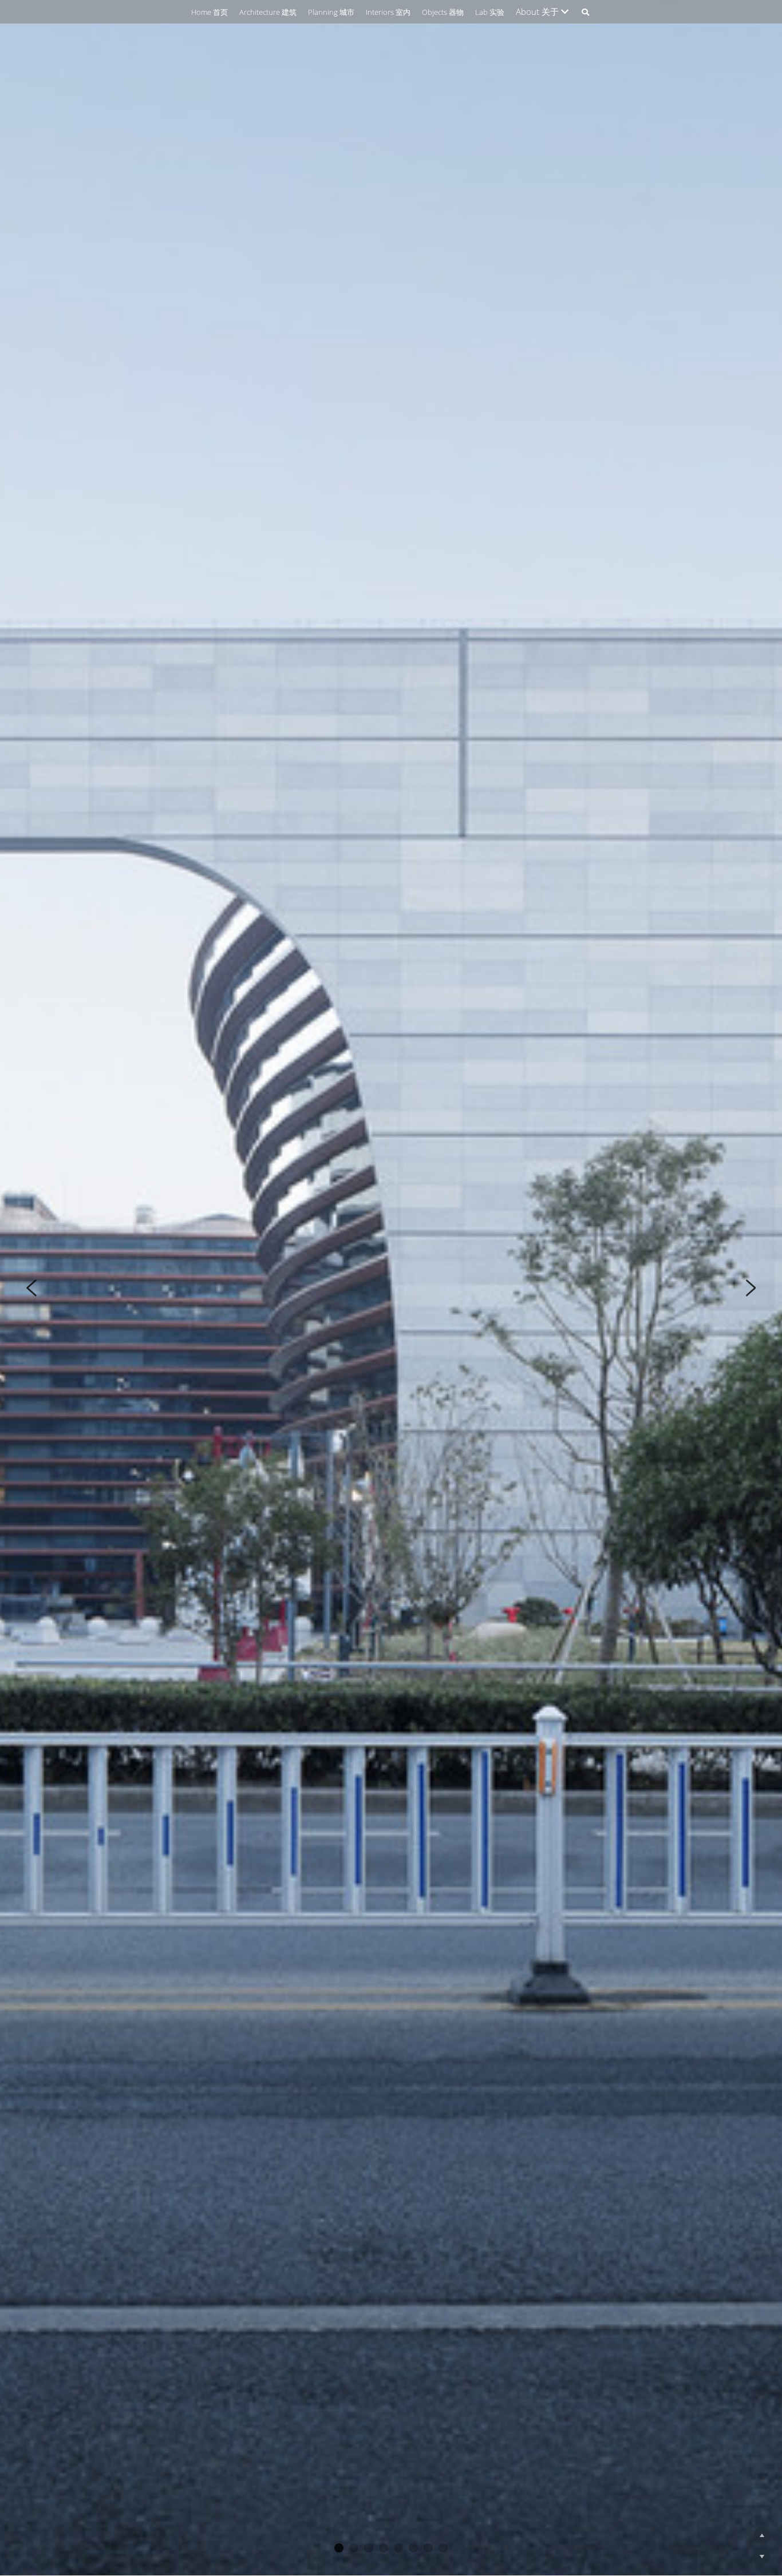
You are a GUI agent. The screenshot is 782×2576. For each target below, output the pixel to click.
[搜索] (585, 12)
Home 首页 (210, 12)
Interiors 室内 (388, 12)
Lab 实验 (490, 12)
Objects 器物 (443, 12)
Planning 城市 (331, 12)
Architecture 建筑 (268, 12)
